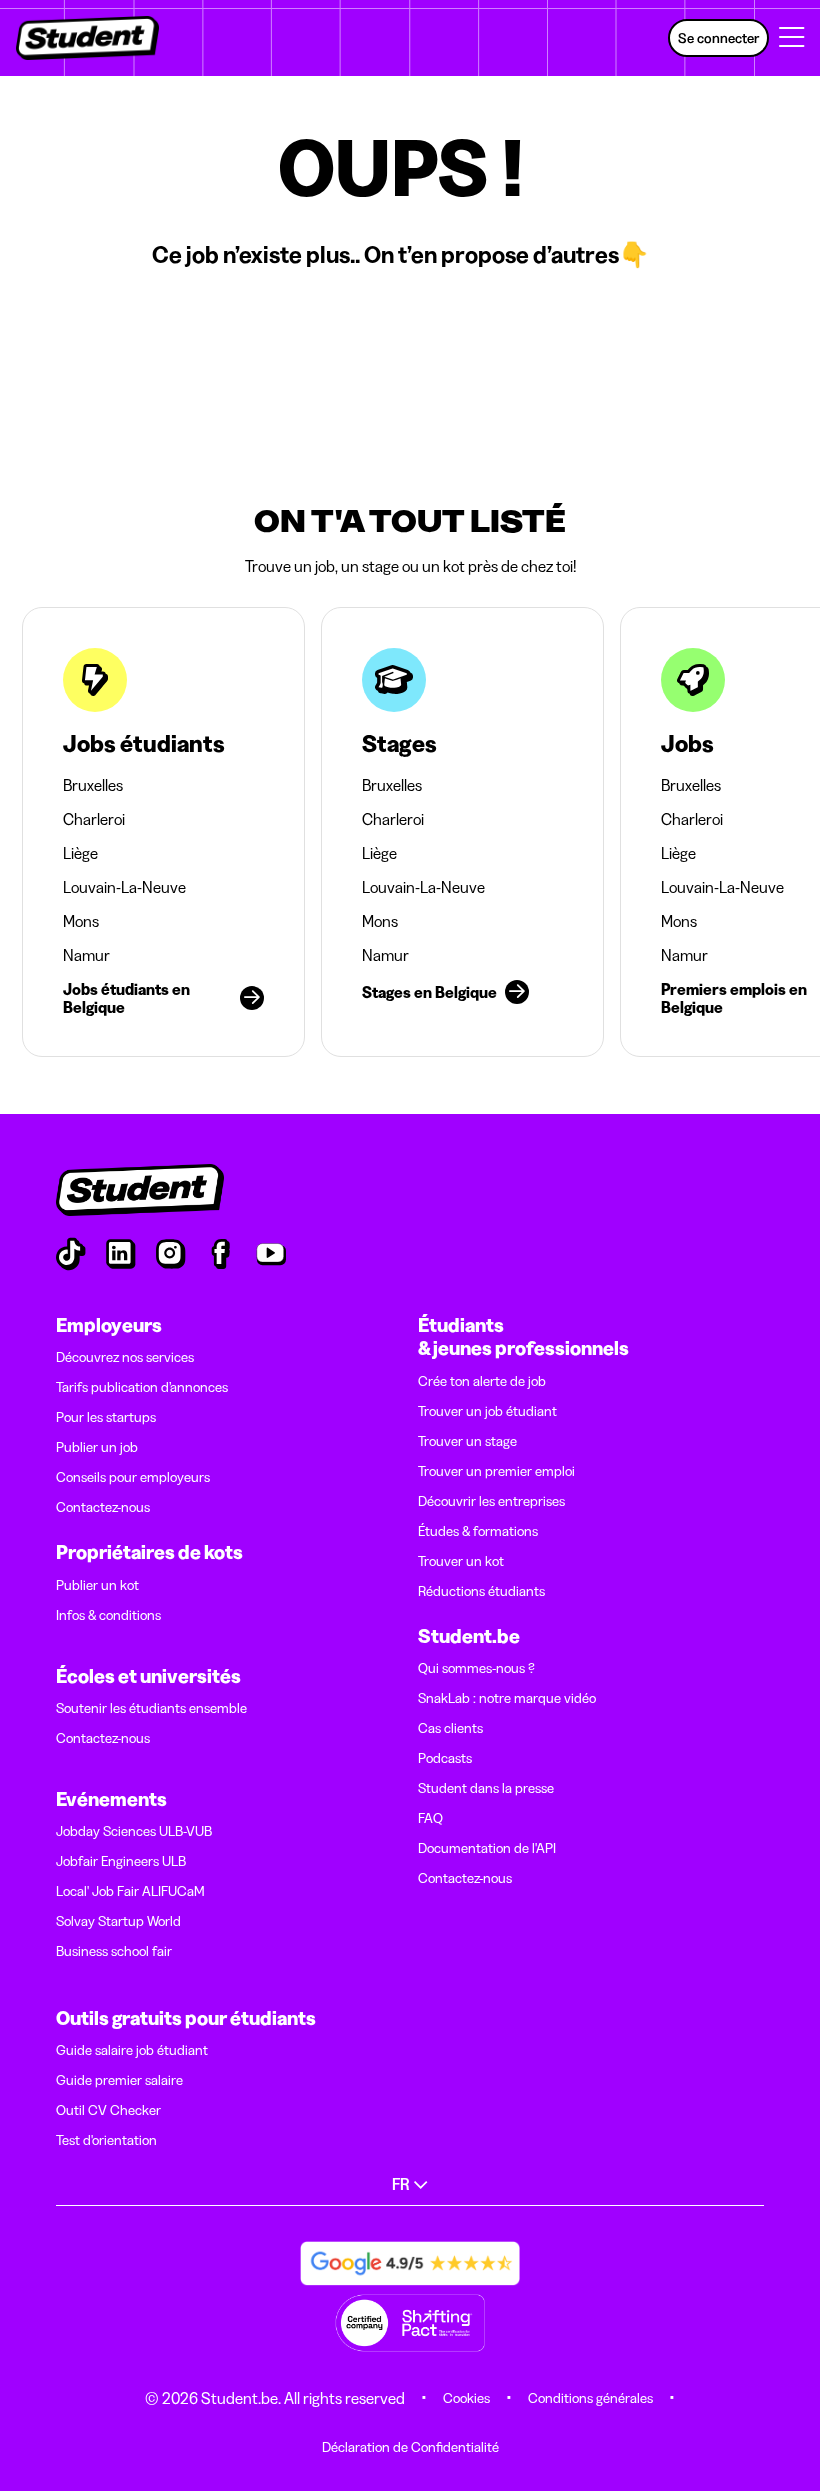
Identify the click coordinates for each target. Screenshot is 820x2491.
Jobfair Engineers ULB (121, 1861)
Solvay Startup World (118, 1921)
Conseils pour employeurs (133, 1477)
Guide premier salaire (119, 2080)
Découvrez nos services (125, 1357)
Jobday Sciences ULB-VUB (134, 1831)
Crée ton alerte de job (482, 1381)
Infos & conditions (108, 1615)
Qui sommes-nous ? (476, 1668)
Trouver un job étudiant (487, 1411)
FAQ (430, 1818)
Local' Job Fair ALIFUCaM (130, 1891)
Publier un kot (97, 1585)
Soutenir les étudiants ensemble (151, 1708)
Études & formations (478, 1531)
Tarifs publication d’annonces (142, 1387)
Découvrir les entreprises (491, 1501)
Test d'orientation (106, 2140)
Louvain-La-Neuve (124, 887)
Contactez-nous (103, 1507)
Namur (86, 955)
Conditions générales (590, 2398)
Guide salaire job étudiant (132, 2050)
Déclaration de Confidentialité (410, 2447)
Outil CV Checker (108, 2110)
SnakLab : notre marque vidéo (507, 1698)
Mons (81, 921)
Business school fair (114, 1951)
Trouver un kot (461, 1561)
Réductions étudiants (481, 1591)
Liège (80, 853)
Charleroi (94, 819)
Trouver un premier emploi (496, 1471)
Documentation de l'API (487, 1848)
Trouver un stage (467, 1441)
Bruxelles (93, 785)
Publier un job (97, 1447)
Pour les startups (106, 1417)
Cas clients (450, 1728)
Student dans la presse (486, 1788)
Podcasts (445, 1758)
